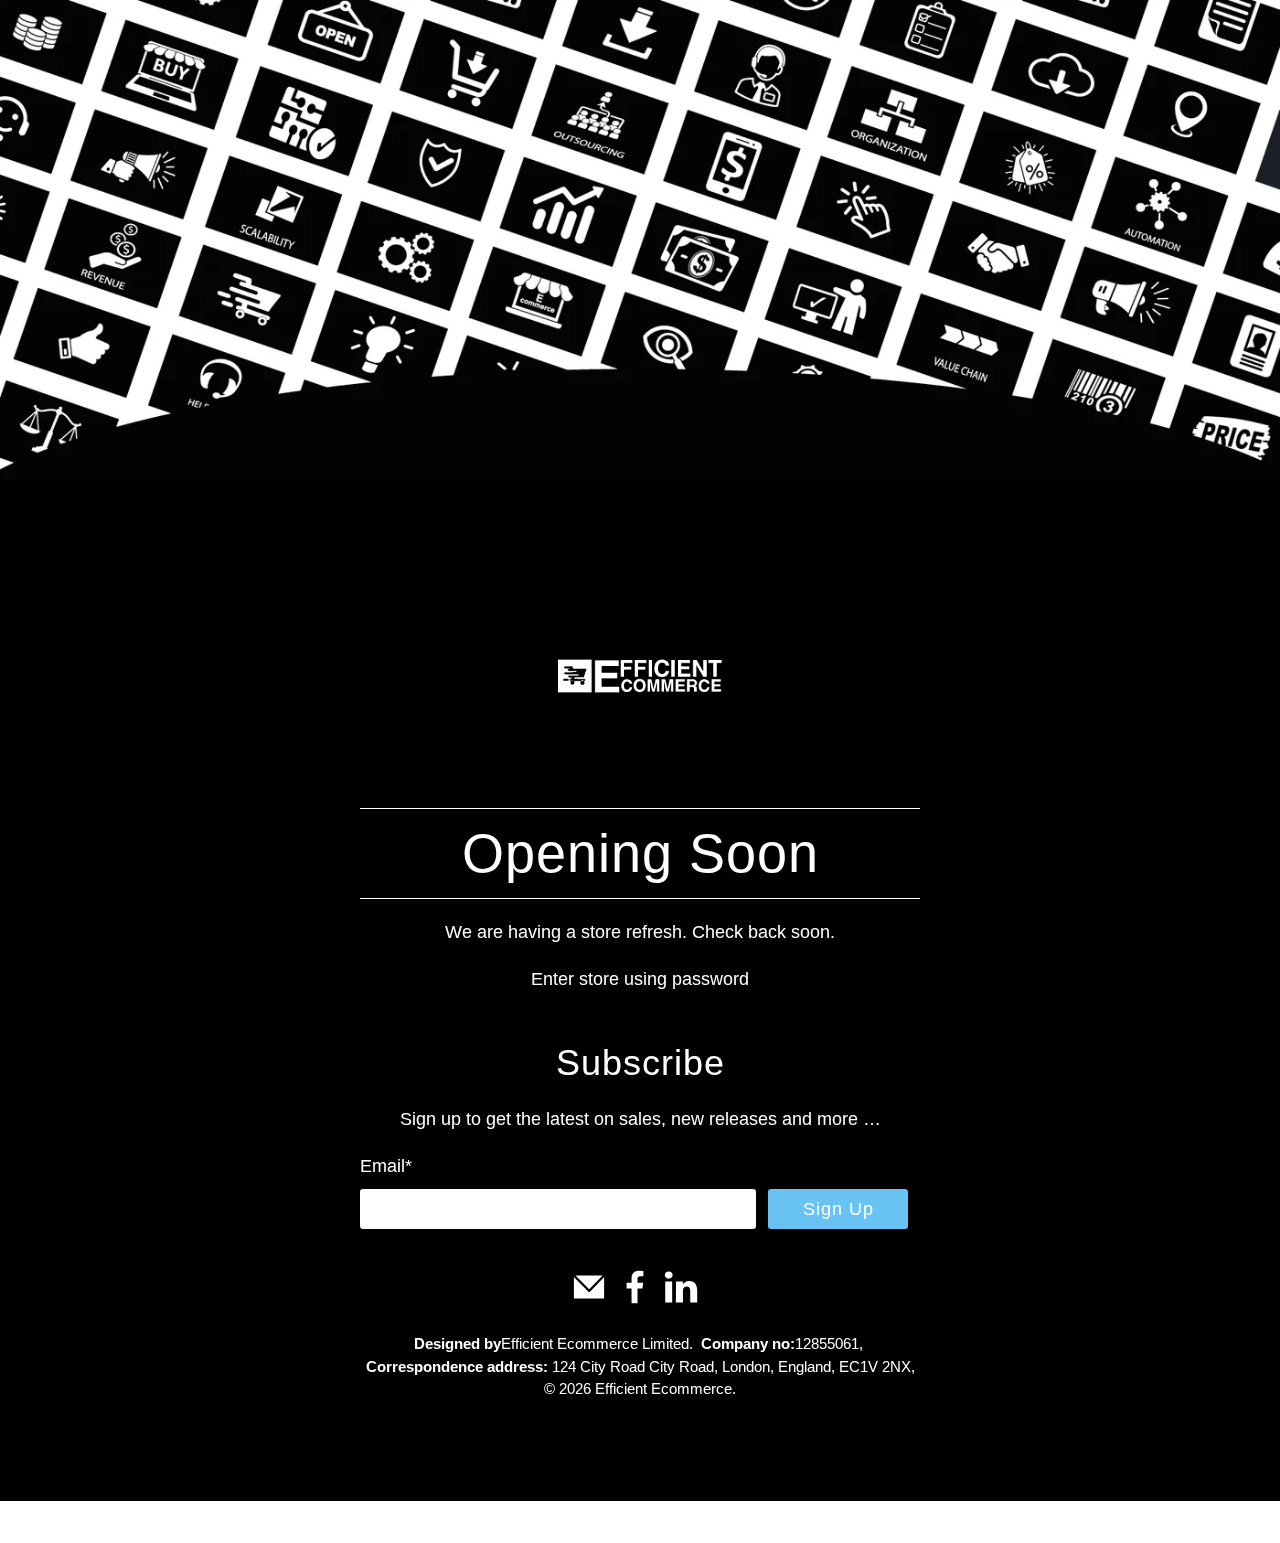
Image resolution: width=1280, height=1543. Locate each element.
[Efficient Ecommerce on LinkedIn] (681, 1299)
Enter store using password (640, 979)
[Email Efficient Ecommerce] (589, 1299)
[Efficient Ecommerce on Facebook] (635, 1299)
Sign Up (838, 1209)
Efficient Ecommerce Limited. (597, 1343)
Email (386, 1166)
